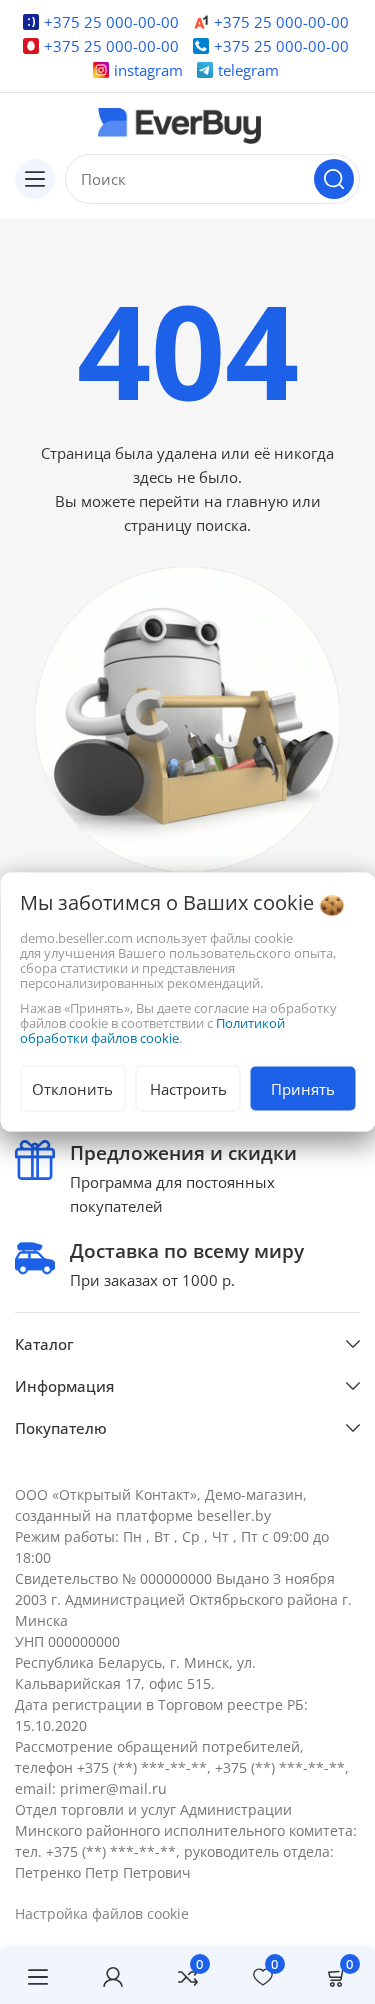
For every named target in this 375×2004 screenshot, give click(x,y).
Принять (303, 1089)
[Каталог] (35, 179)
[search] (334, 179)
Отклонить (72, 1089)
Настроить (188, 1089)
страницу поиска (185, 525)
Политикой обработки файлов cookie (152, 1030)
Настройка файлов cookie (102, 1913)
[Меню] (37, 1977)
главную (257, 501)
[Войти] (112, 1977)
